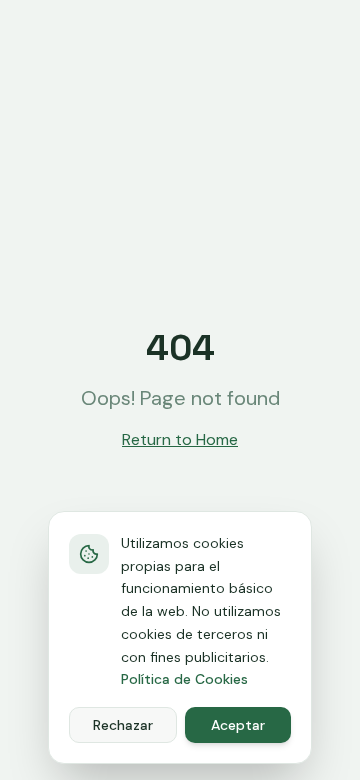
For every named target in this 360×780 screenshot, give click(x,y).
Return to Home (180, 439)
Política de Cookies (184, 679)
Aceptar (238, 725)
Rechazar (123, 725)
